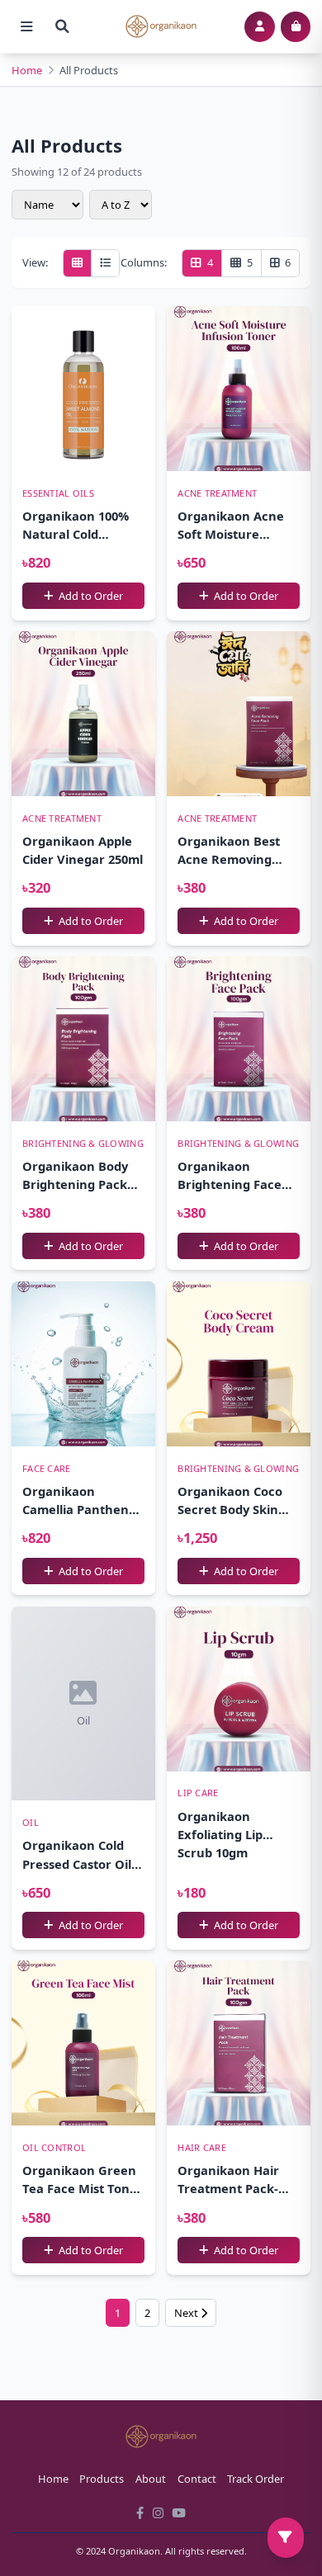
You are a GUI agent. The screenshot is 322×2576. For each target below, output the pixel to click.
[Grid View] (77, 263)
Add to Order (90, 596)
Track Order (256, 2479)
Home (27, 70)
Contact (197, 2479)
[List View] (105, 263)
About (151, 2479)
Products (102, 2479)
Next (187, 2313)
